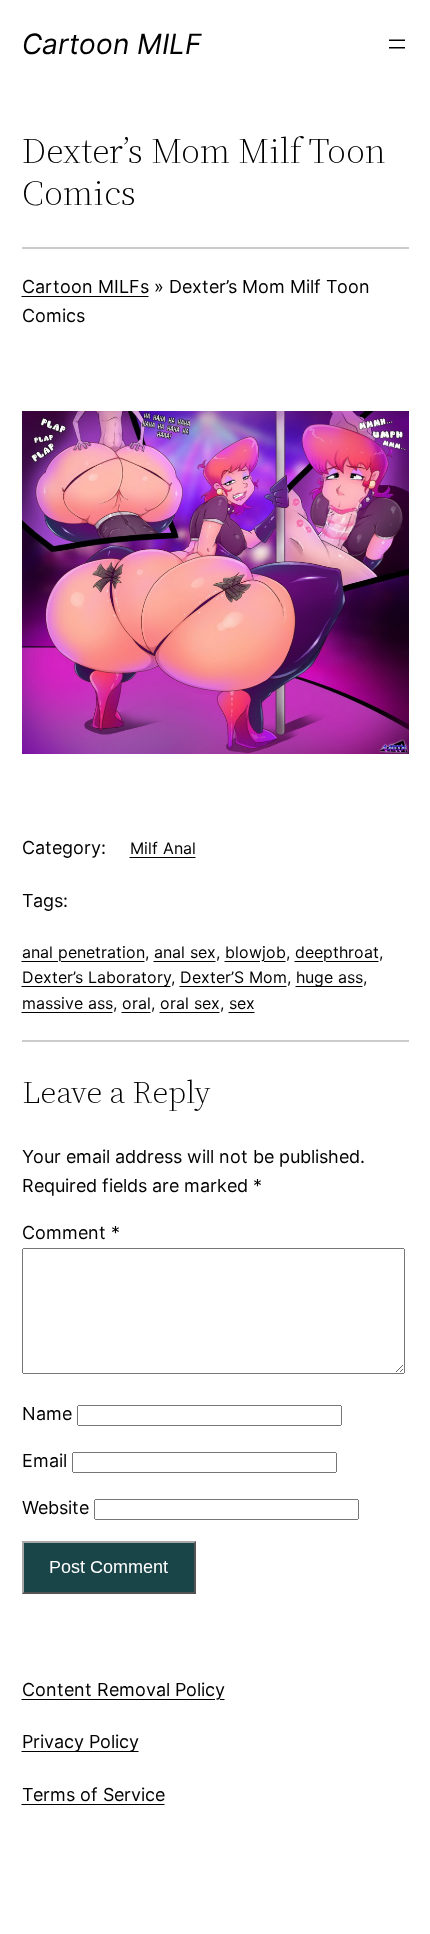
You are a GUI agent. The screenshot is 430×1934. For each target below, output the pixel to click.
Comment (71, 1232)
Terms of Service (93, 1794)
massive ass (67, 1003)
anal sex (185, 952)
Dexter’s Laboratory (96, 977)
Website (55, 1507)
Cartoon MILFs (85, 286)
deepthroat (337, 952)
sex (242, 1003)
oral (136, 1003)
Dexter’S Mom (233, 977)
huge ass (329, 977)
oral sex (190, 1003)
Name (47, 1413)
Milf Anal (163, 848)
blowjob (255, 952)
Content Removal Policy (123, 1689)
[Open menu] (397, 44)
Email (44, 1460)
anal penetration (83, 952)
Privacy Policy (80, 1741)
